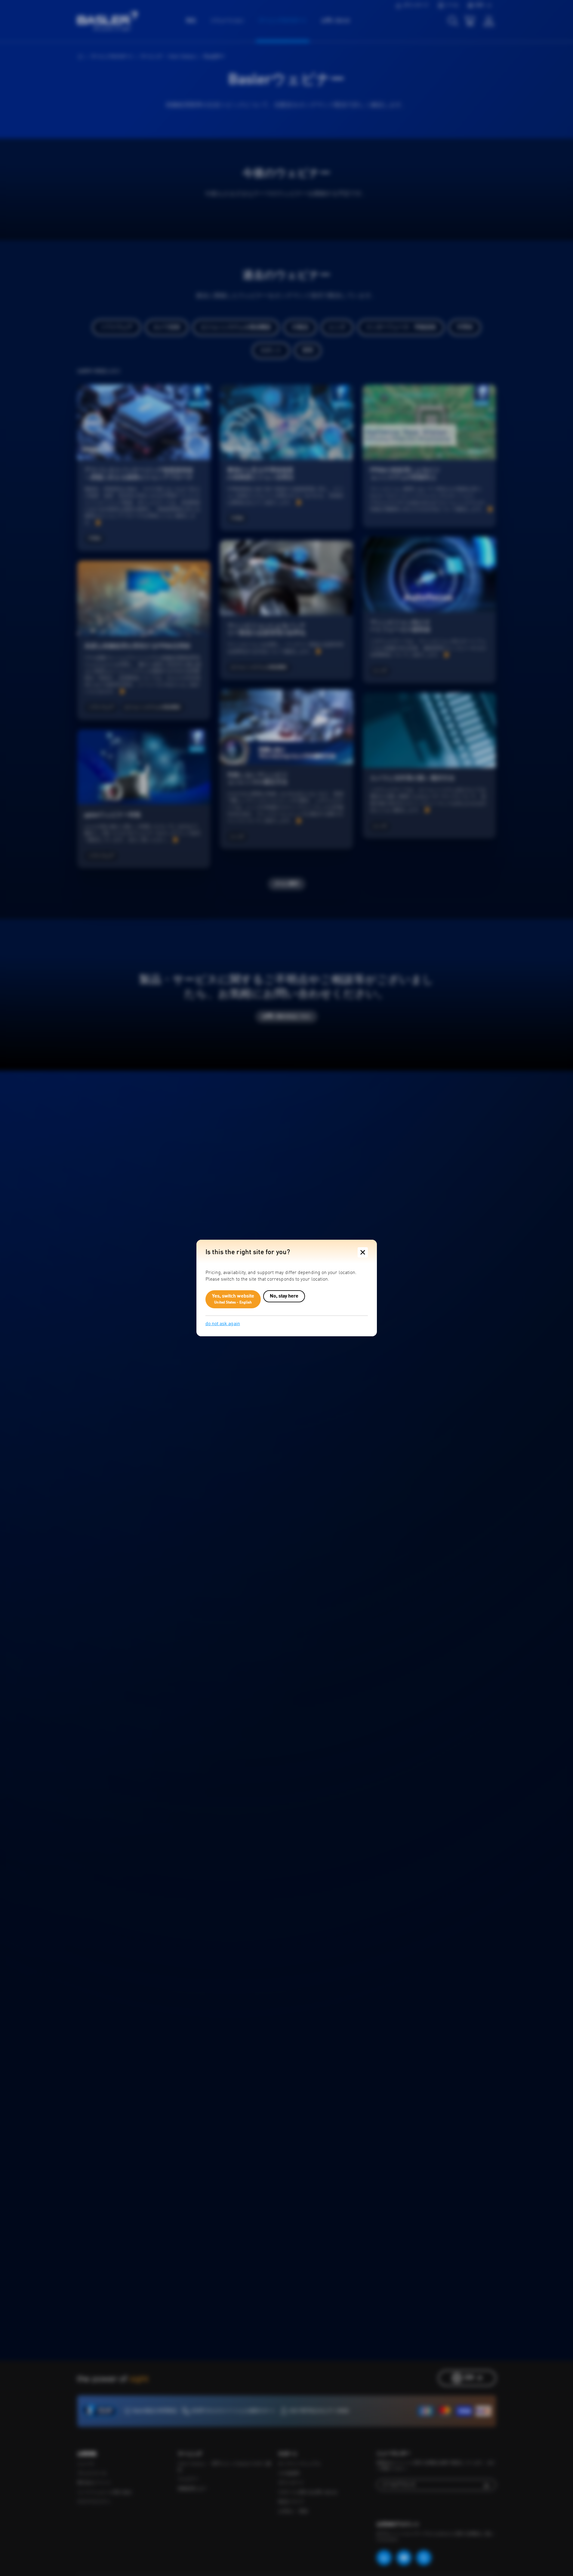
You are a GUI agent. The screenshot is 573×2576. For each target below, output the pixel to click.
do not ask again (223, 1324)
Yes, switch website (233, 1299)
